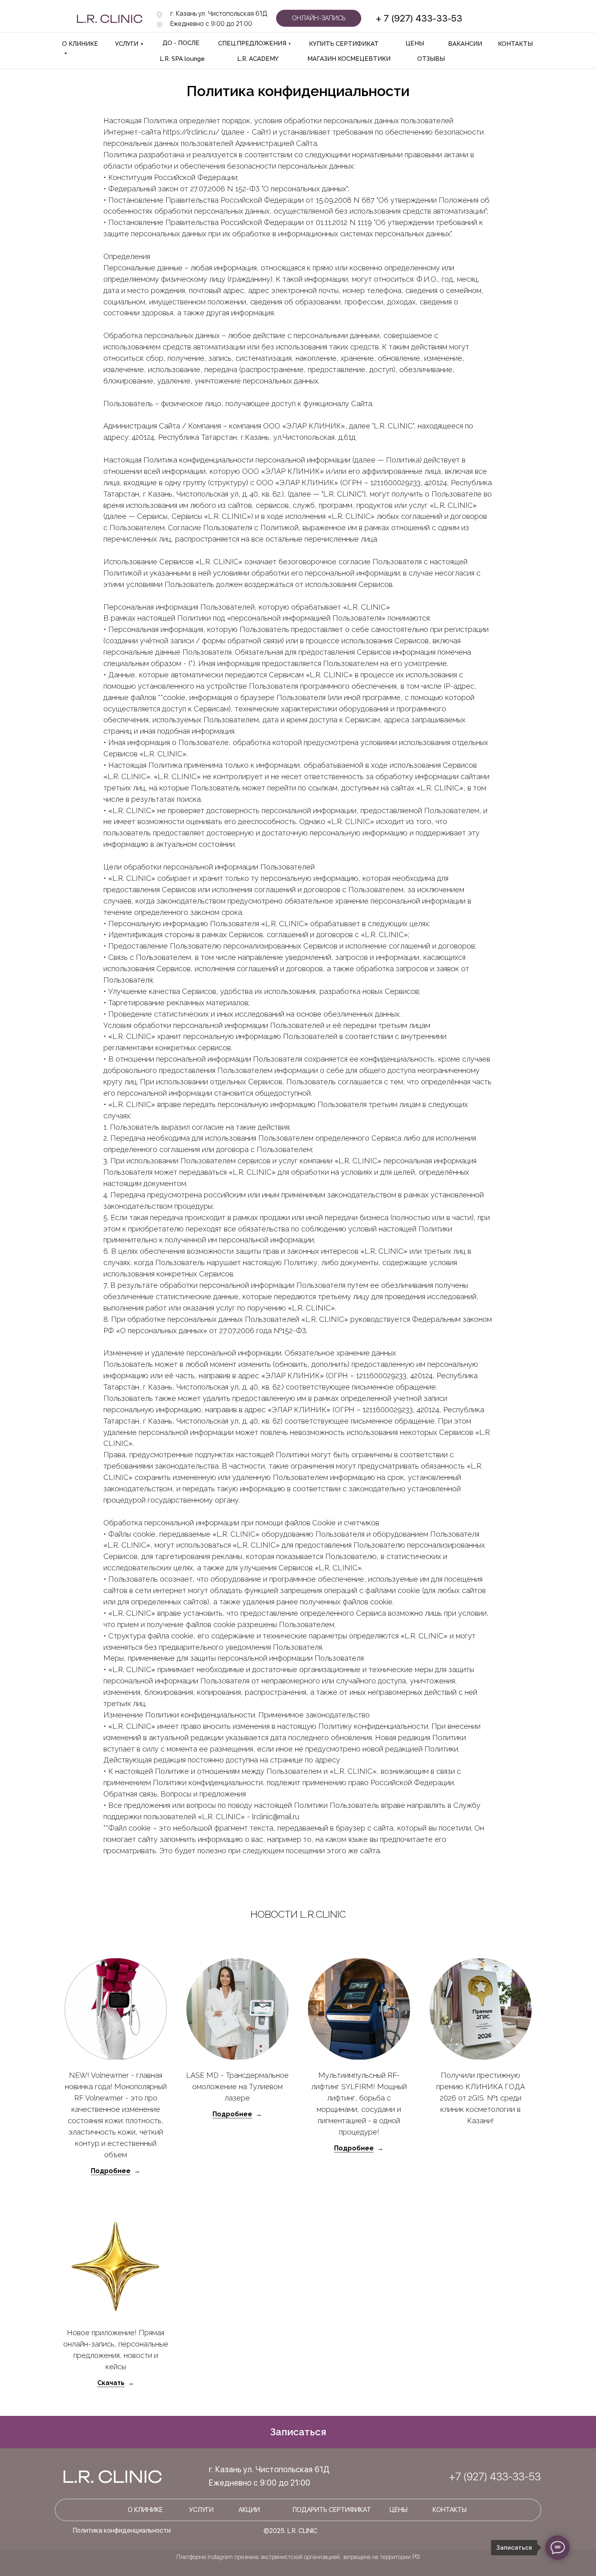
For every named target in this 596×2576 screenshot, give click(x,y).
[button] (298, 2432)
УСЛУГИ (127, 44)
